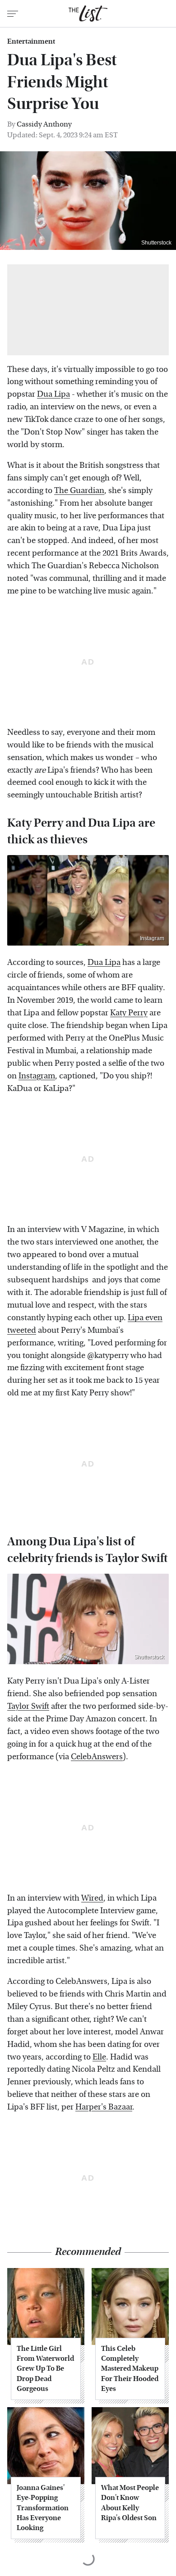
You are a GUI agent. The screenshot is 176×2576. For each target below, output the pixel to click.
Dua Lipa (53, 394)
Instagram (152, 938)
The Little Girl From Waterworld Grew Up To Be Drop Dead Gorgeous (45, 2369)
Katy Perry (129, 1013)
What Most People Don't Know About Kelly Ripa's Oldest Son (130, 2503)
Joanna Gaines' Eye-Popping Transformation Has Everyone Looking (43, 2508)
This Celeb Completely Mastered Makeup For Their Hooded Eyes (130, 2369)
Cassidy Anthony (44, 124)
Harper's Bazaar (104, 2107)
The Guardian (79, 491)
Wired (92, 1898)
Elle (99, 2057)
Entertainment (31, 41)
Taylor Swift (28, 1706)
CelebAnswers (97, 1757)
